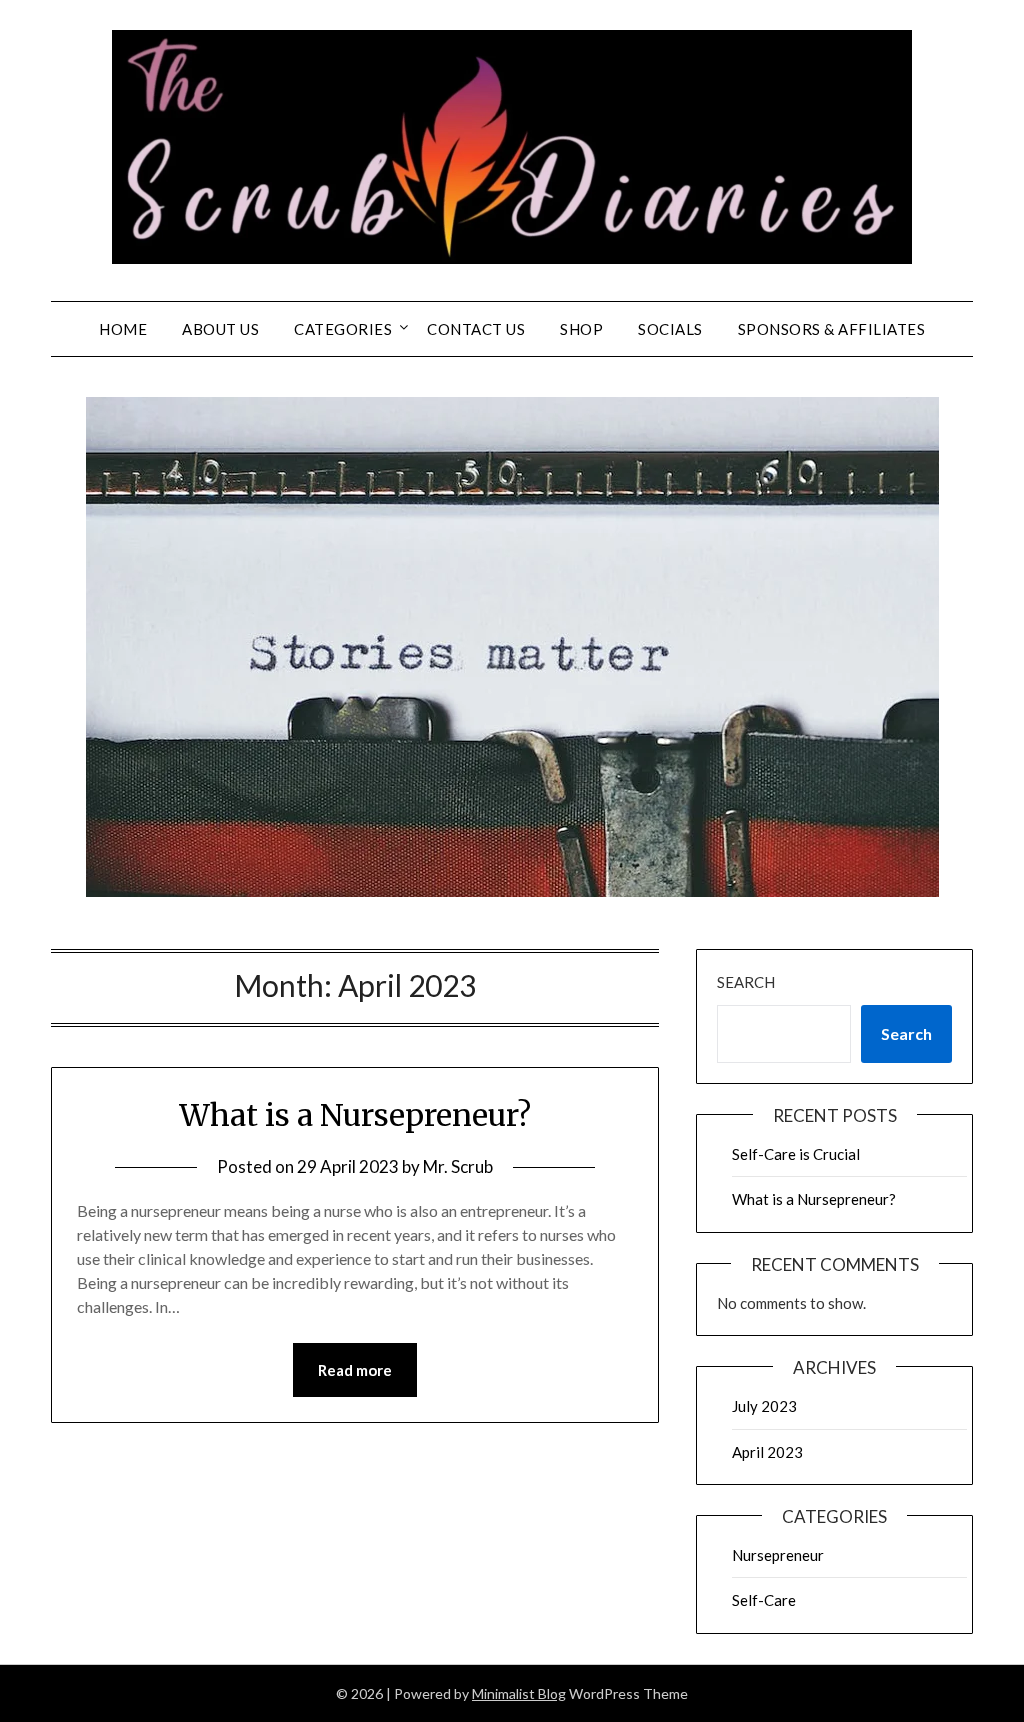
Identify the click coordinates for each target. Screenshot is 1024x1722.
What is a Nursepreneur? (355, 1115)
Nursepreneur (778, 1555)
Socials (670, 329)
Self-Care (764, 1600)
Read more (355, 1370)
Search (746, 982)
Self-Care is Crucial (796, 1154)
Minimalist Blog (519, 1693)
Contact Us (476, 329)
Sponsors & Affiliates (832, 329)
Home (123, 329)
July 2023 (764, 1406)
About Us (220, 329)
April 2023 (767, 1452)
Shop (581, 329)
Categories (343, 329)
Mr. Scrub (458, 1166)
